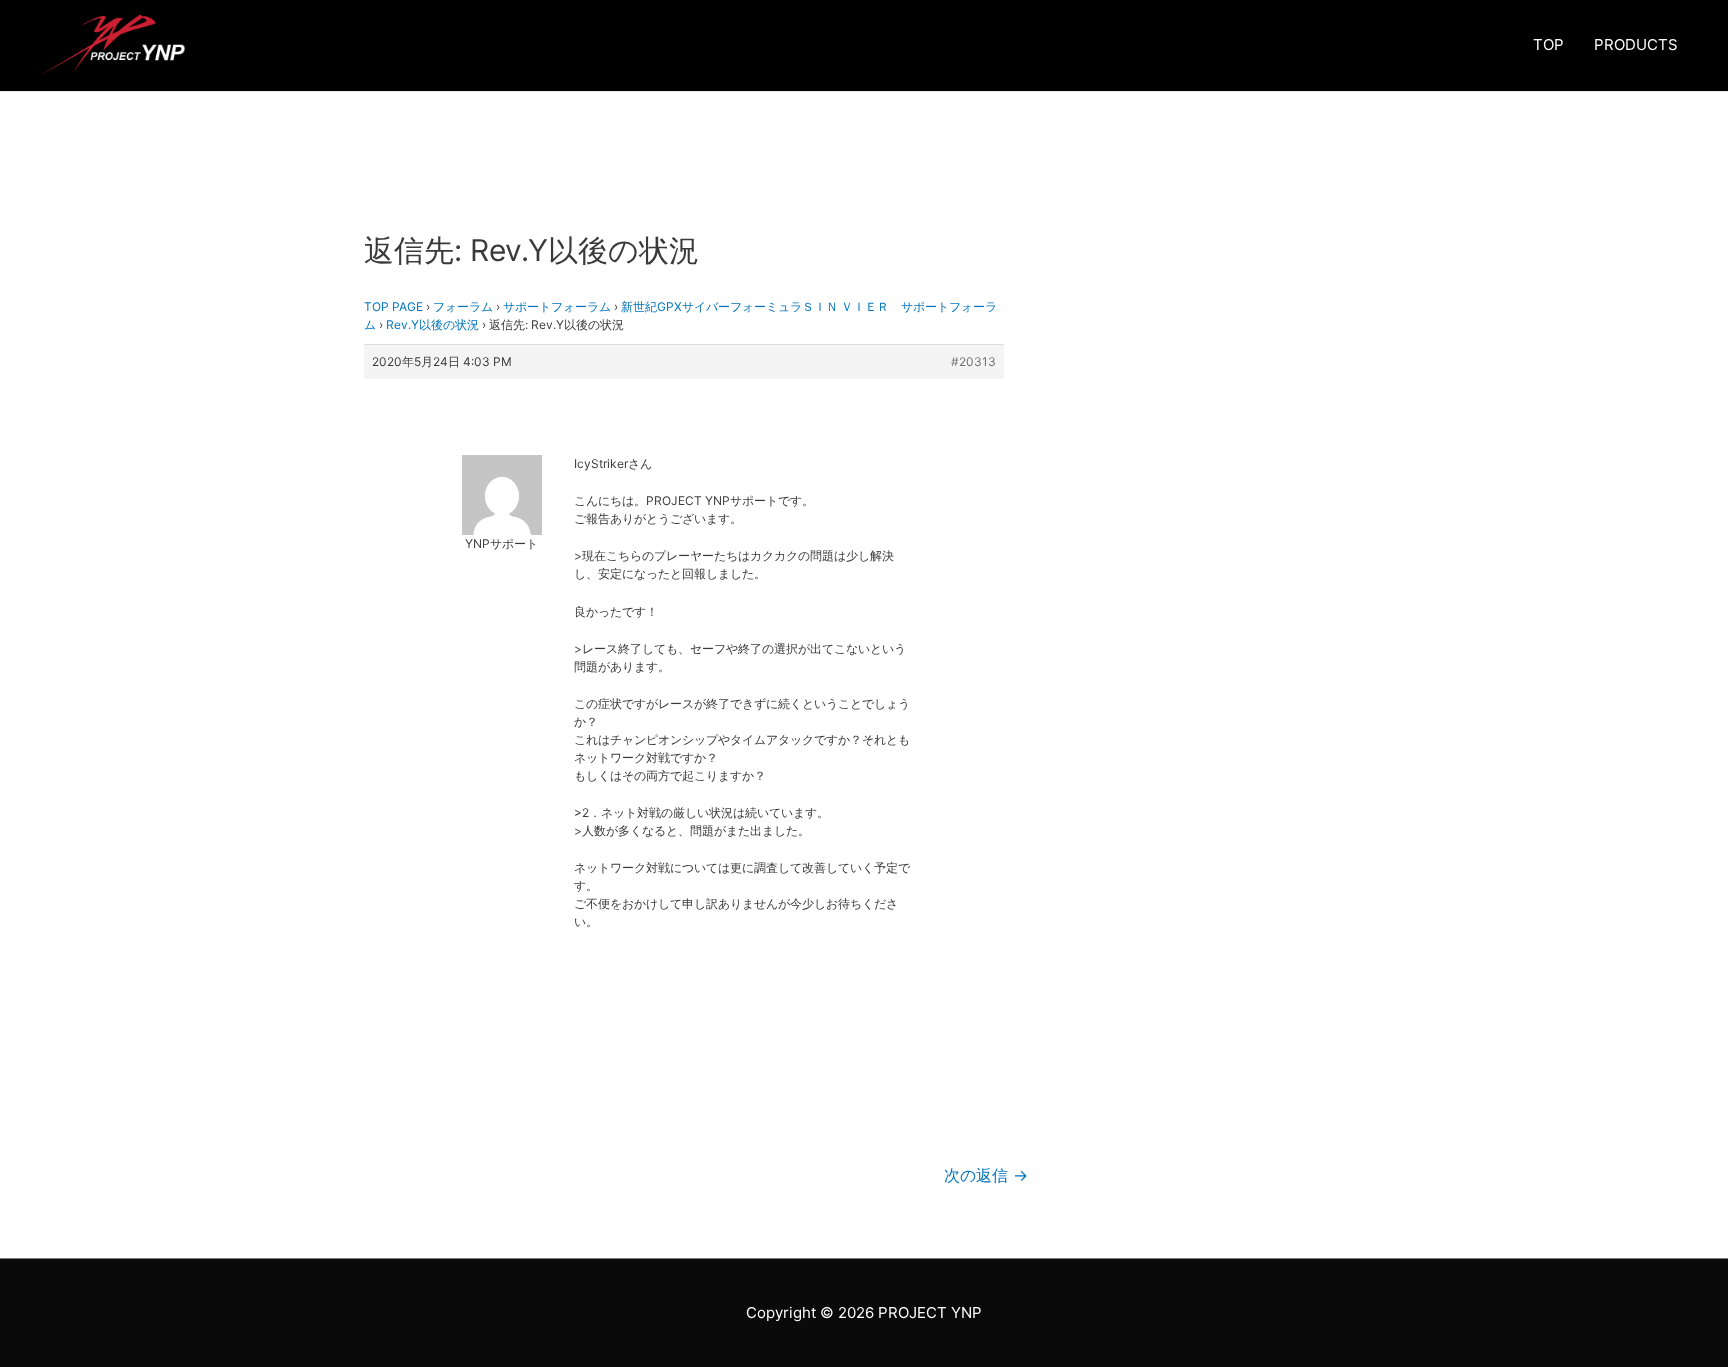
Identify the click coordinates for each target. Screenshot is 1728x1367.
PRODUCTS (1636, 44)
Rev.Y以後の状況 (432, 324)
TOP (1548, 44)
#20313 (973, 361)
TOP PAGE (393, 306)
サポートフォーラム (557, 306)
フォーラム (463, 306)
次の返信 (986, 1175)
